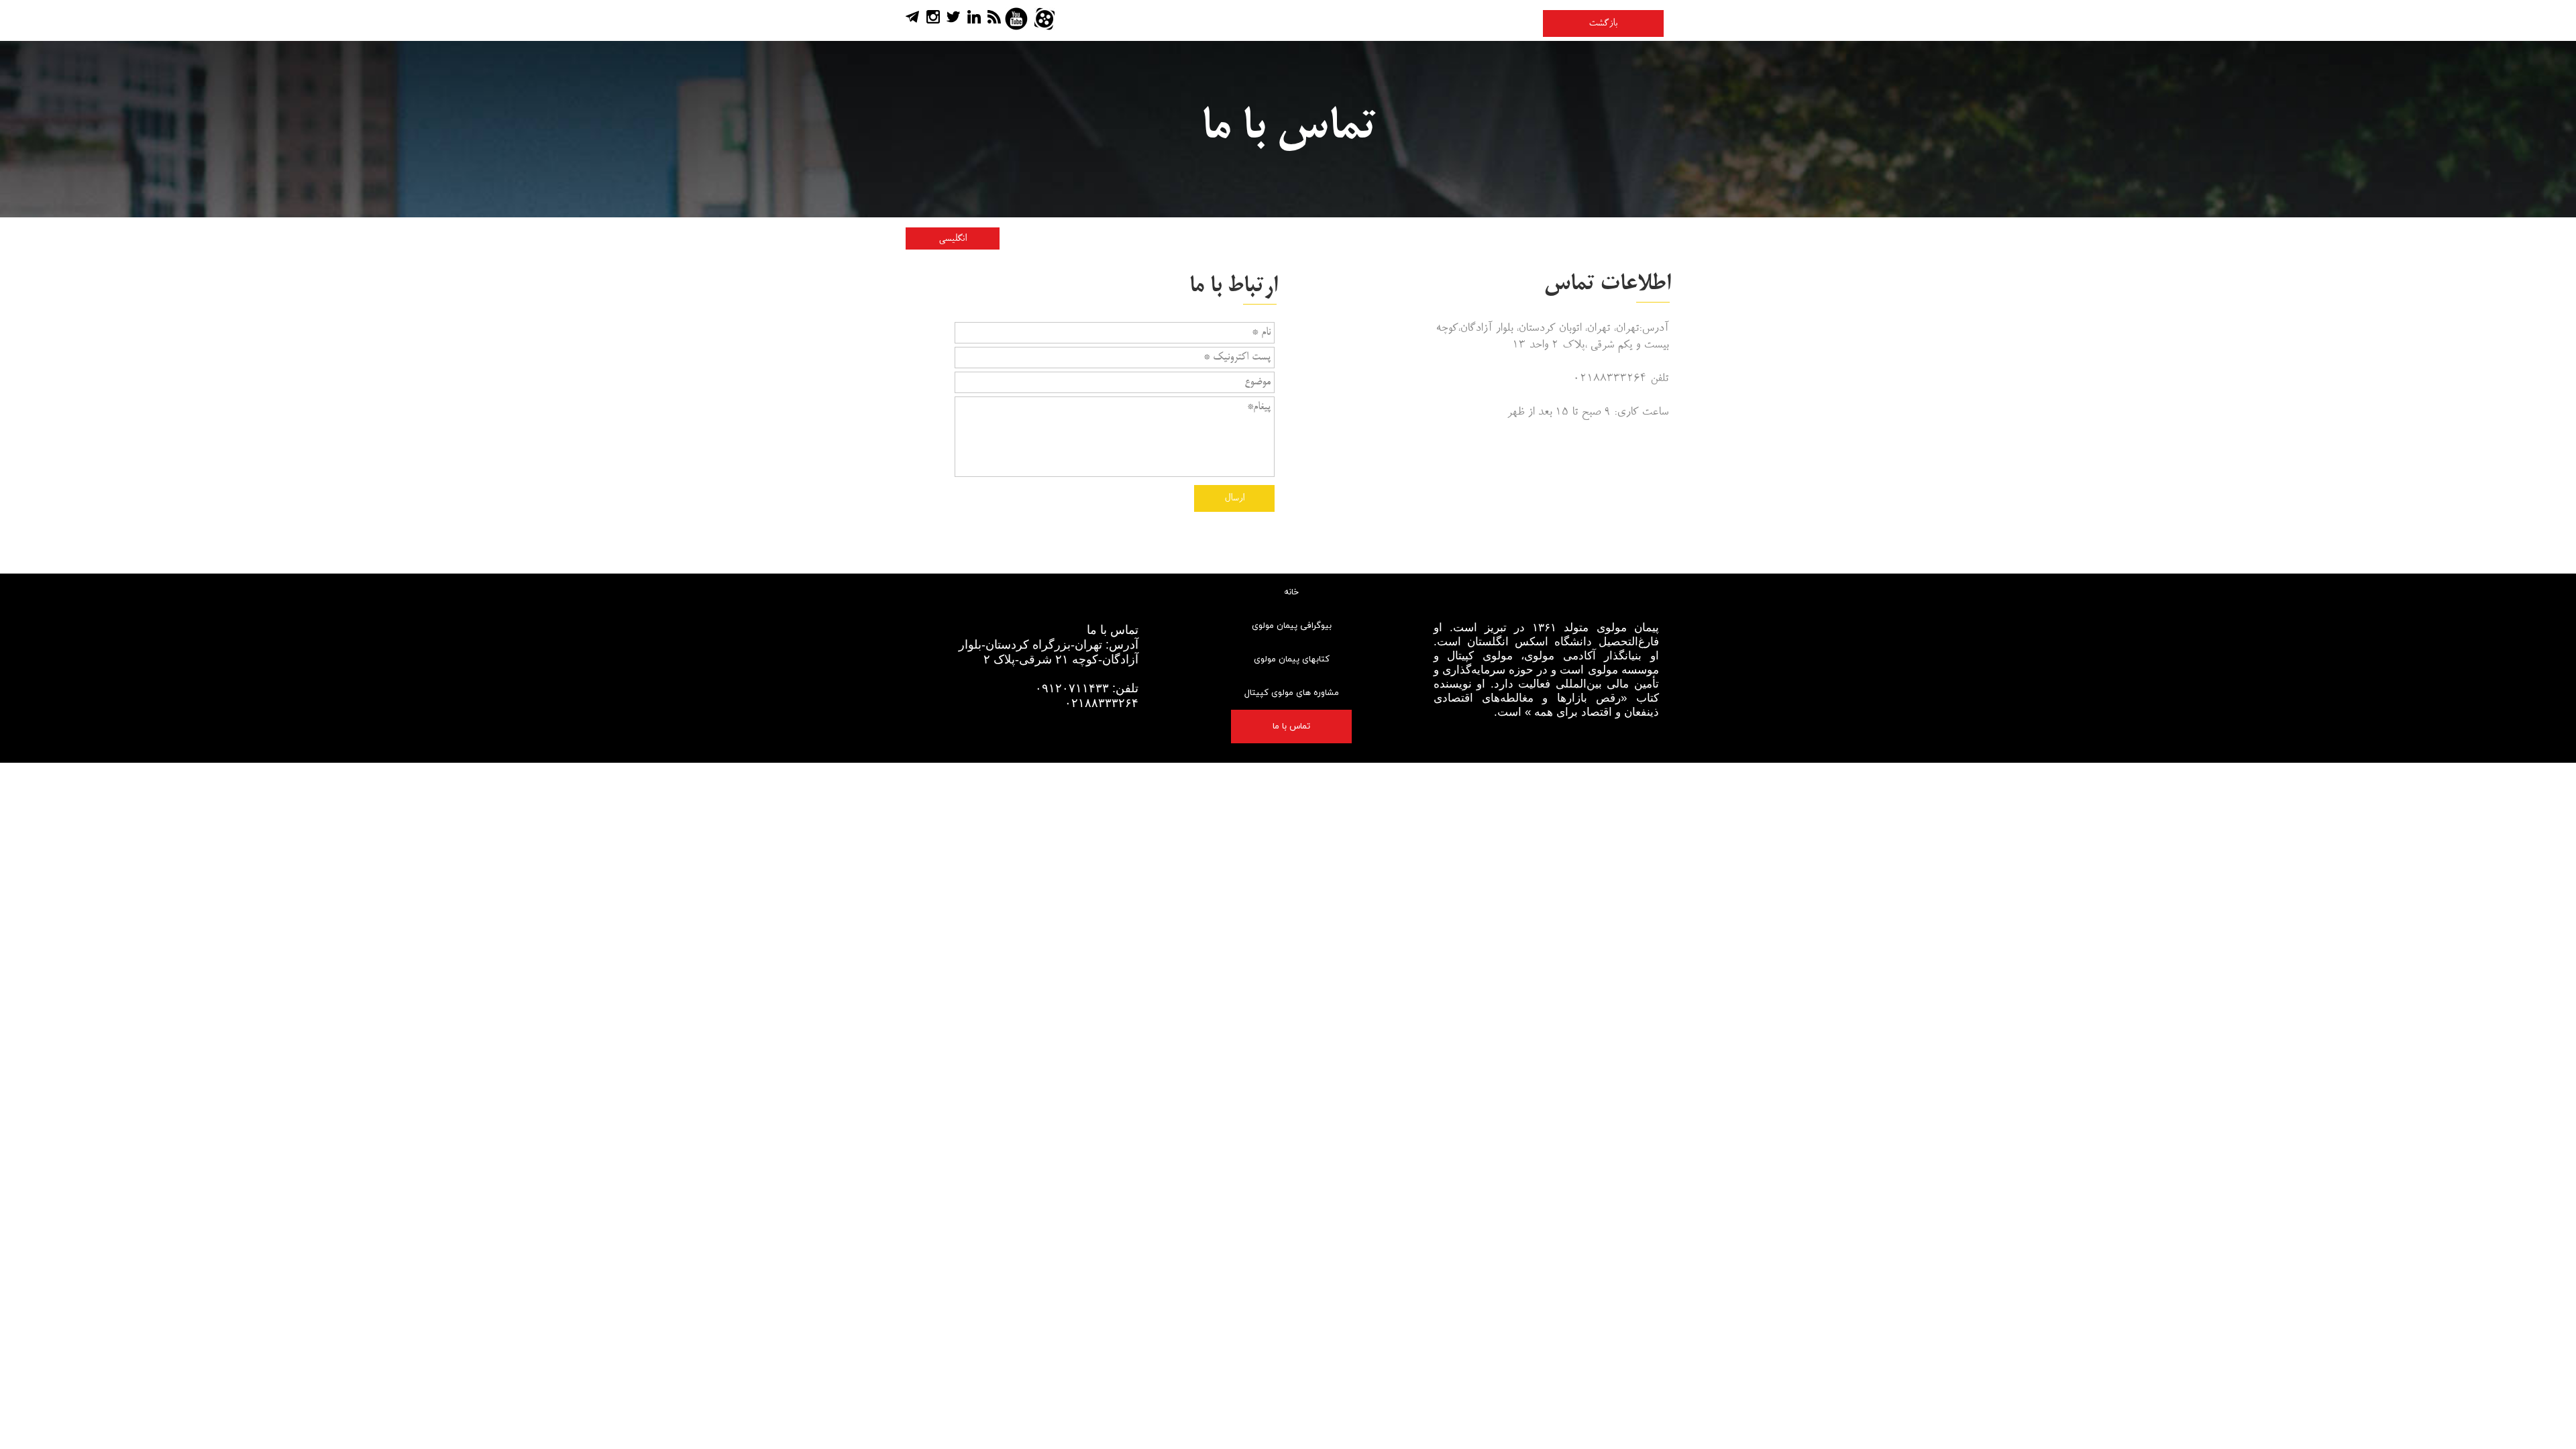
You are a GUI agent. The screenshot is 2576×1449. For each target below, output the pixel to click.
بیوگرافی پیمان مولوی (1292, 626)
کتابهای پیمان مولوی (1292, 659)
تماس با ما (1291, 727)
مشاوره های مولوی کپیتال (1292, 693)
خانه (1291, 592)
